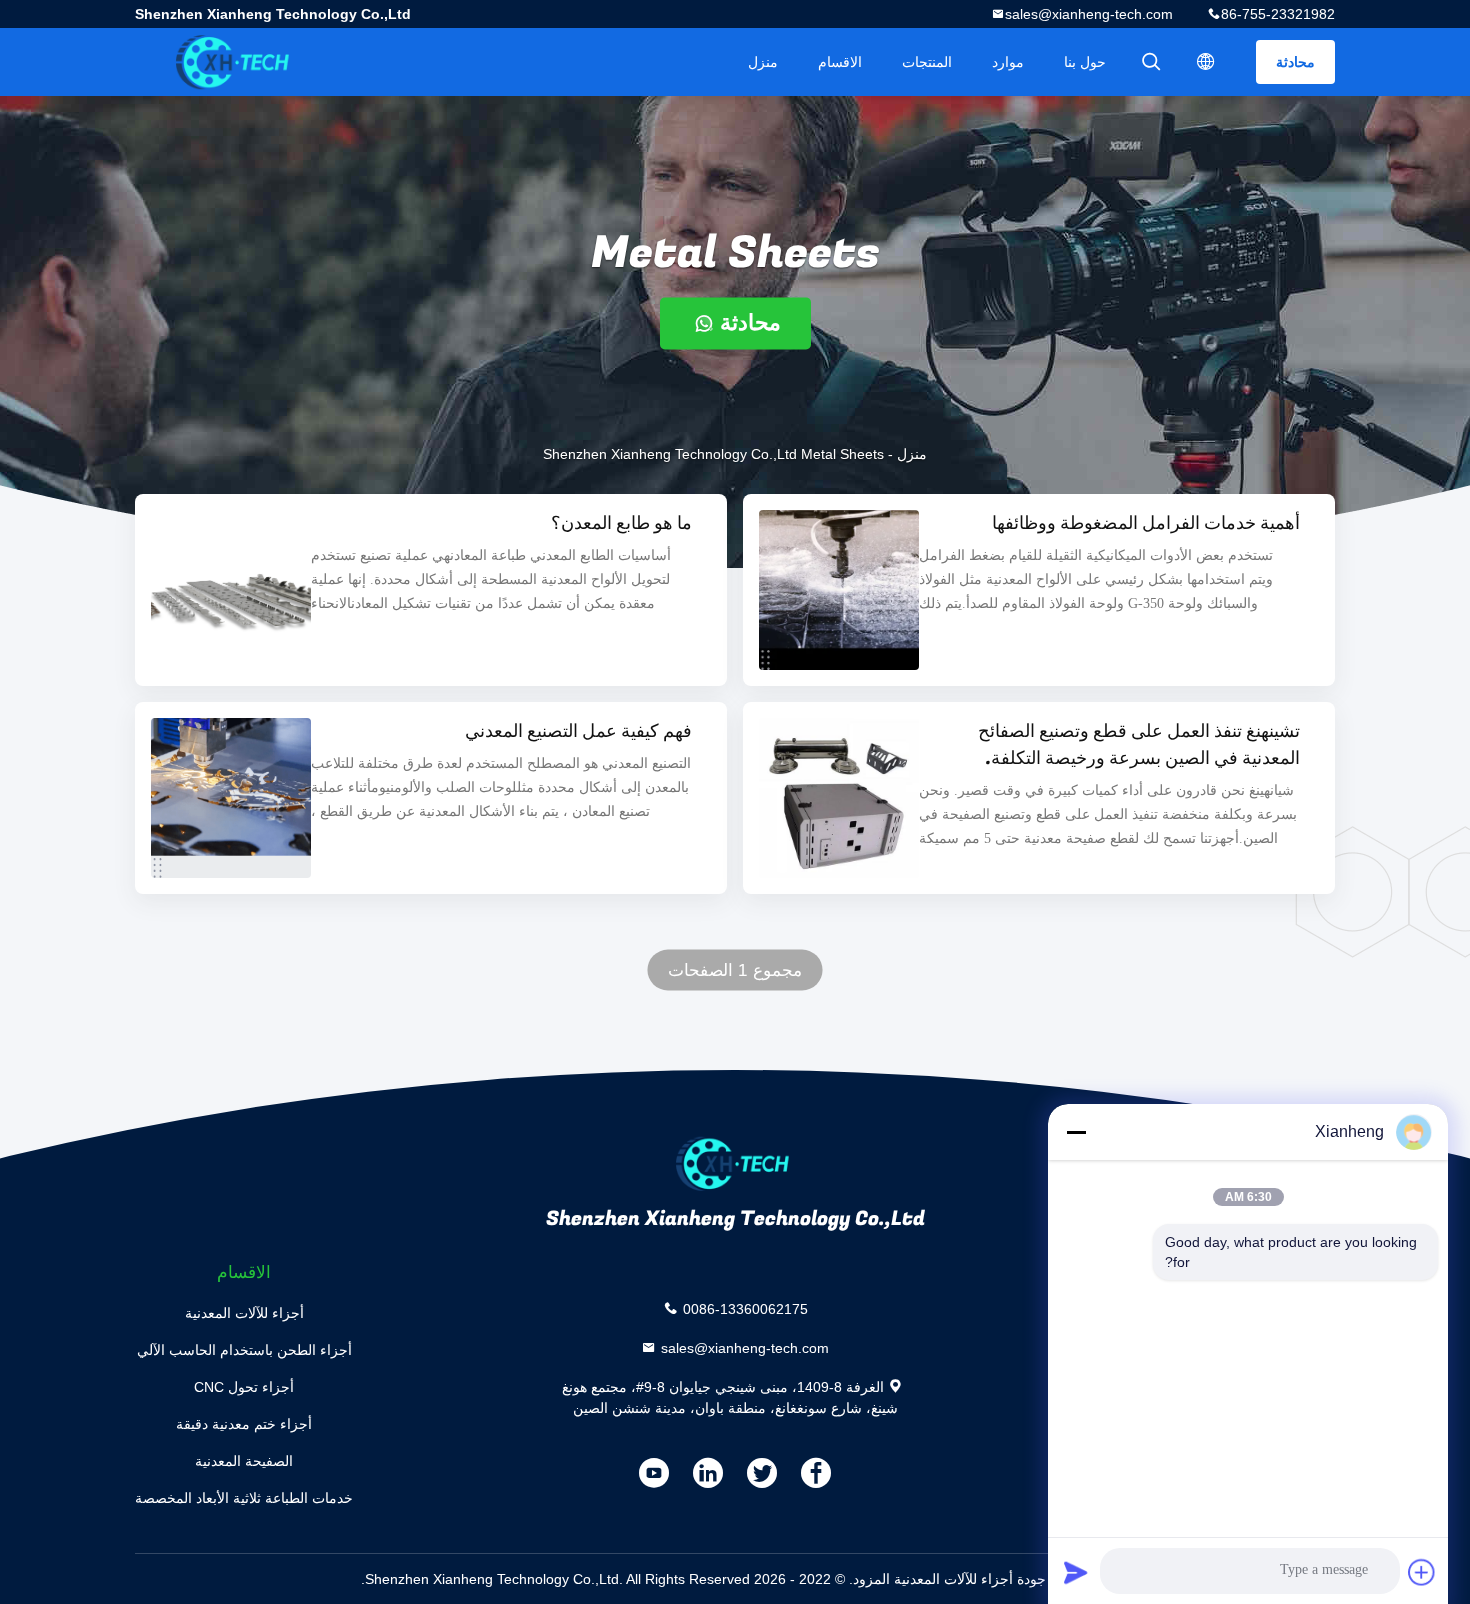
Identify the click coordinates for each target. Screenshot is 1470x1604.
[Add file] (1422, 1572)
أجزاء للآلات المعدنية (244, 1313)
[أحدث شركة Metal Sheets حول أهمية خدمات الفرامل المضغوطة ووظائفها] (839, 590)
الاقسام (840, 62)
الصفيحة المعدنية (244, 1461)
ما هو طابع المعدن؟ (621, 523)
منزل (763, 62)
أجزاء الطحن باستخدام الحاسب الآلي (244, 1350)
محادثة (1295, 62)
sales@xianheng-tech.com (1089, 14)
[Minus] (1076, 1132)
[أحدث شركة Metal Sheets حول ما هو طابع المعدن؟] (231, 590)
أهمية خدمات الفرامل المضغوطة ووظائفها (1146, 523)
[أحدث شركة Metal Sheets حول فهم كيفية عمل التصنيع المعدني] (231, 798)
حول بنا (1085, 62)
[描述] (1206, 62)
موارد (1008, 62)
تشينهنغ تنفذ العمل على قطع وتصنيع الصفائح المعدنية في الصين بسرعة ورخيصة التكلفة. (1139, 745)
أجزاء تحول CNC (244, 1387)
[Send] (1076, 1572)
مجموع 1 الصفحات (735, 970)
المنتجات (927, 62)
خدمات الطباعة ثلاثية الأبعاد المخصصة (244, 1498)
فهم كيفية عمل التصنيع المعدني (578, 731)
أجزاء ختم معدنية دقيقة (244, 1424)
